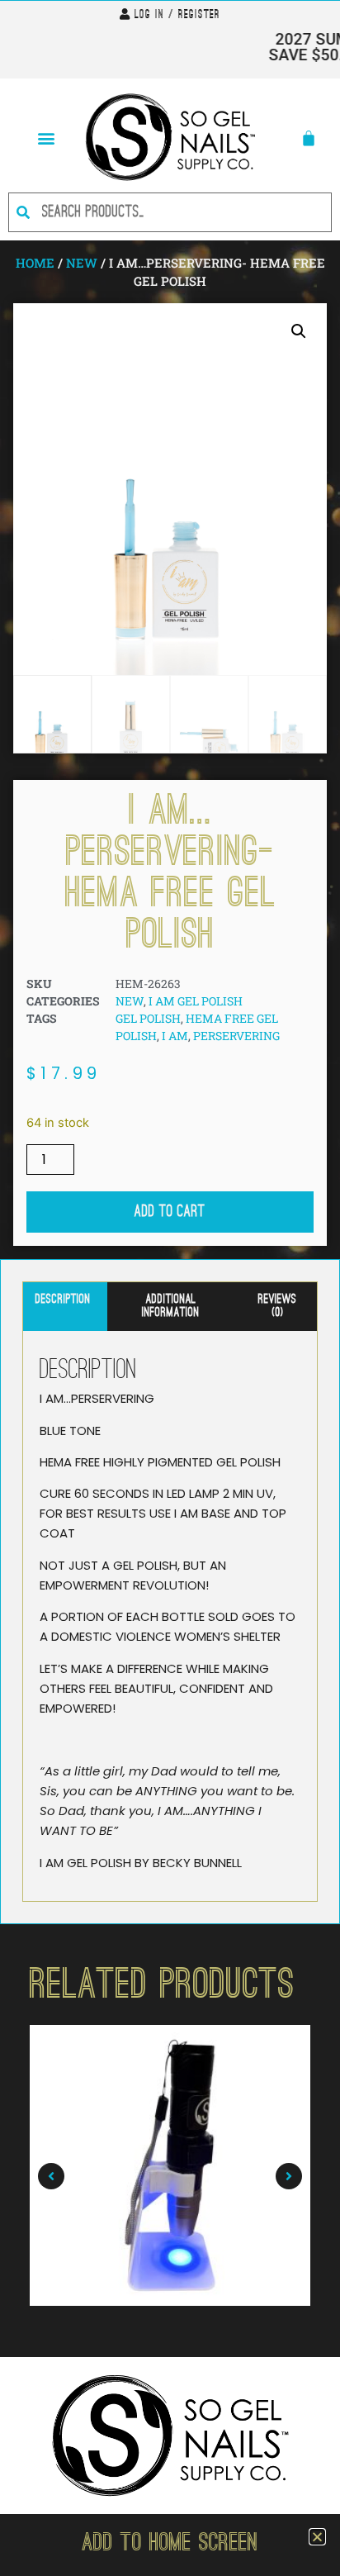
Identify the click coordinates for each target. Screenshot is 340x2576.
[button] (46, 138)
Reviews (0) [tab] (278, 1306)
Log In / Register (177, 16)
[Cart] (309, 138)
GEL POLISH (148, 1018)
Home (35, 263)
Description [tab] (63, 1300)
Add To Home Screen (170, 2545)
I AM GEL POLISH (196, 1001)
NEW (82, 263)
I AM (175, 1036)
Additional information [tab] (171, 1306)
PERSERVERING (236, 1036)
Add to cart (170, 1212)
